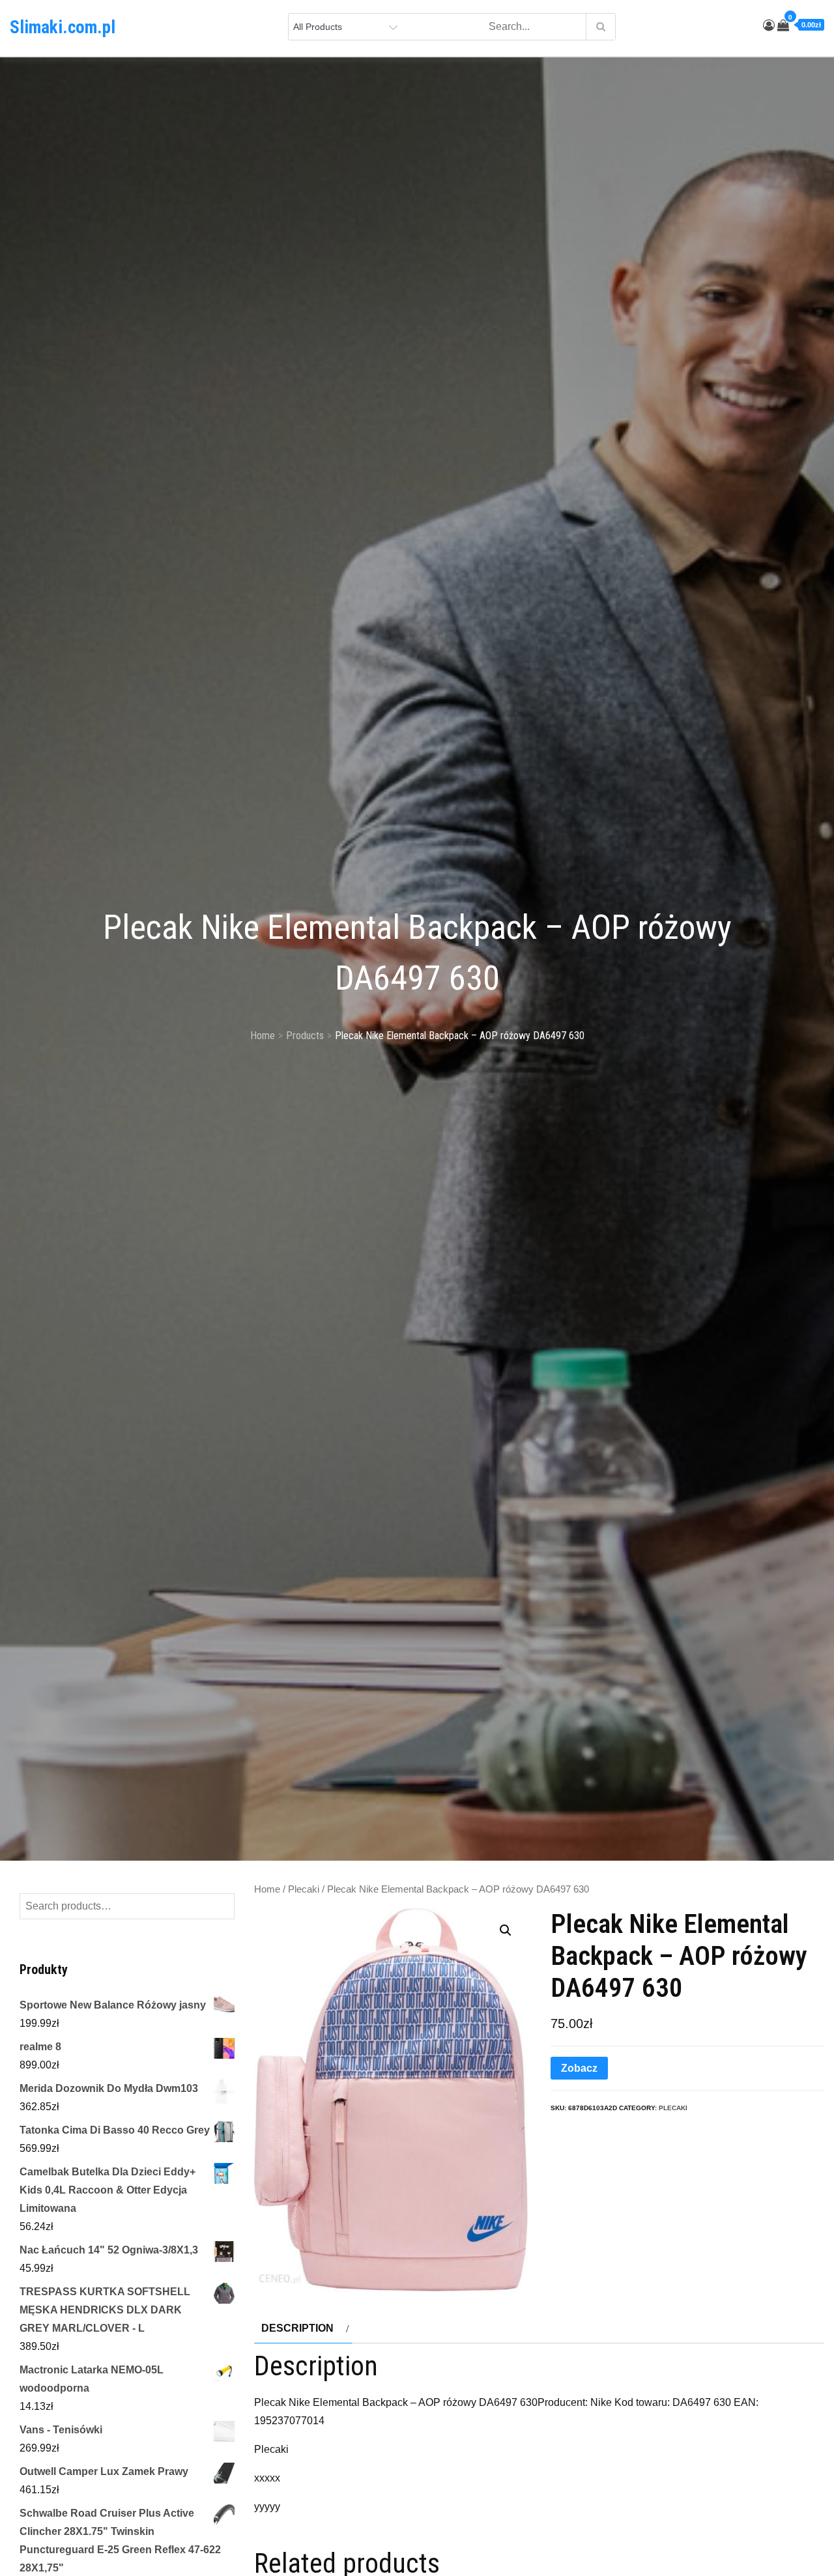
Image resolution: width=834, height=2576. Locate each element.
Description (297, 2328)
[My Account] (769, 25)
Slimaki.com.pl (63, 27)
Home (267, 1889)
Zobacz (579, 2068)
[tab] (303, 2328)
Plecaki (304, 1889)
